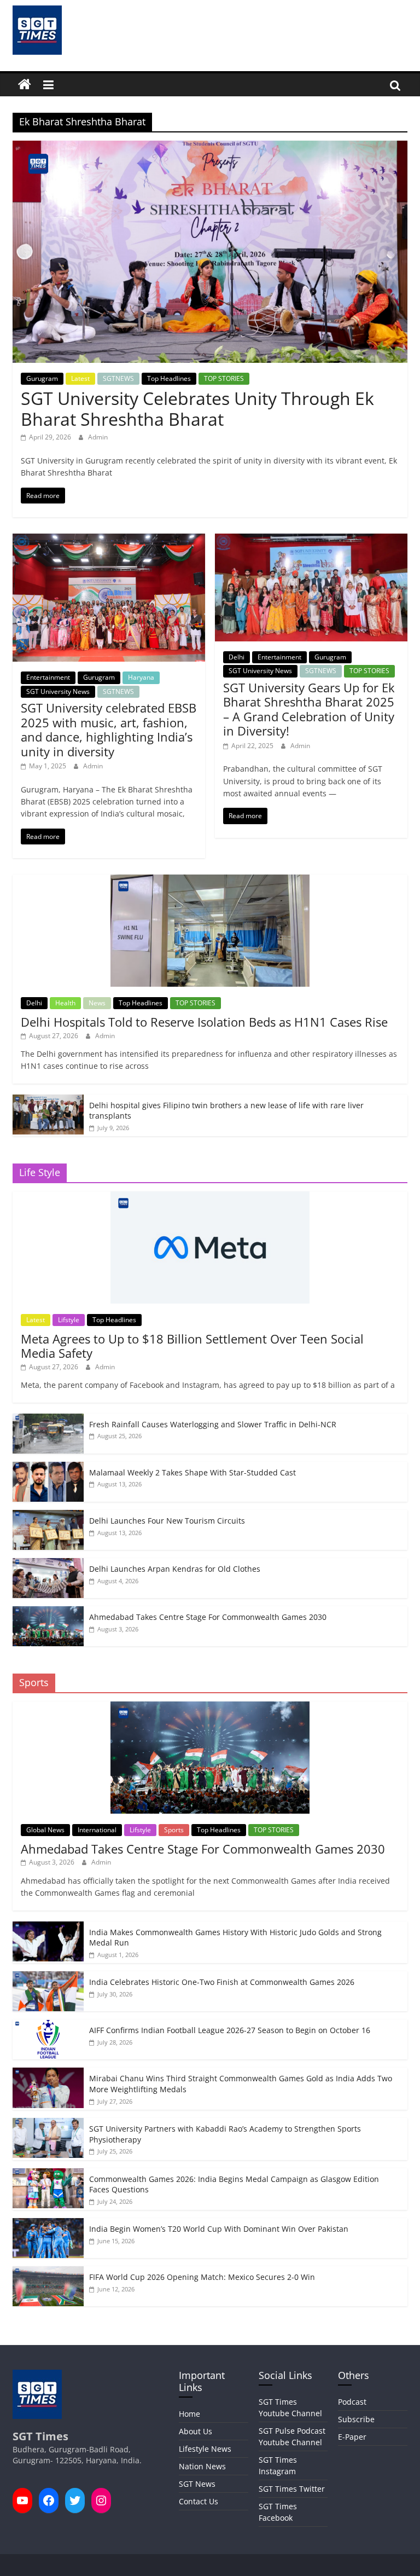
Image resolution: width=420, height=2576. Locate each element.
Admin (98, 437)
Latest (80, 378)
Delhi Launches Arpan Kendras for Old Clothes (175, 1569)
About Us (196, 2431)
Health (65, 1003)
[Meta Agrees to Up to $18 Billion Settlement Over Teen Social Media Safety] (210, 1197)
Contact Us (199, 2501)
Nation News (202, 2466)
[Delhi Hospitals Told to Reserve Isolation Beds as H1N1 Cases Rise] (210, 880)
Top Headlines (169, 378)
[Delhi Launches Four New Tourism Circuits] (48, 1516)
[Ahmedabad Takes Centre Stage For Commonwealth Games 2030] (48, 1612)
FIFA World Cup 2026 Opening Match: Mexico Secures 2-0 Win (202, 2277)
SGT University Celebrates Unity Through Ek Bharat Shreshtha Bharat (197, 409)
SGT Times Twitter (292, 2489)
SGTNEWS (118, 378)
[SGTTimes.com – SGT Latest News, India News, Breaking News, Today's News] (25, 85)
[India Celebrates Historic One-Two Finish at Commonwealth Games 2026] (48, 1977)
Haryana (141, 677)
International (97, 1830)
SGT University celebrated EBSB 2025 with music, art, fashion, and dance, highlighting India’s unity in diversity (109, 729)
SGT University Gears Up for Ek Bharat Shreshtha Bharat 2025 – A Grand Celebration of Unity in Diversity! (309, 709)
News (97, 1003)
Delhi (237, 657)
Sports (174, 1830)
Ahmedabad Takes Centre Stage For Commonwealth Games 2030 (208, 1617)
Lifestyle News (205, 2449)
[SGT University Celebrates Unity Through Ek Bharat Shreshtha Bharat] (210, 147)
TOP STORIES (224, 378)
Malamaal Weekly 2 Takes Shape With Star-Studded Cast (192, 1472)
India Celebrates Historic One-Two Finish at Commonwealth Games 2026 (222, 1982)
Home (189, 2414)
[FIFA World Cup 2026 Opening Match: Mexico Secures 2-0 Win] (48, 2272)
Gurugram (42, 378)
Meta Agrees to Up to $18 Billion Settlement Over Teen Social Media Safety (192, 1346)
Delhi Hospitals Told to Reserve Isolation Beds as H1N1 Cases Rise (204, 1022)
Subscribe (356, 2419)
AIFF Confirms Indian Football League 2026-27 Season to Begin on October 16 (230, 2030)
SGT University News (58, 691)
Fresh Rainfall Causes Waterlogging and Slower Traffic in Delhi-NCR (213, 1424)
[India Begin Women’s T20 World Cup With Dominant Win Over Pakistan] (48, 2224)
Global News (45, 1830)
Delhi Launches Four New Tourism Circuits (167, 1521)
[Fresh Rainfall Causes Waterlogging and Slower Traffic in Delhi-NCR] (48, 1419)
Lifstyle (69, 1320)
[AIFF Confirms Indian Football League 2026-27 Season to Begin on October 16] (48, 2025)
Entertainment (48, 677)
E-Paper (352, 2437)
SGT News (197, 2484)
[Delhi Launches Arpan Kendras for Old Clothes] (48, 1564)
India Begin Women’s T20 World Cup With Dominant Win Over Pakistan (219, 2229)
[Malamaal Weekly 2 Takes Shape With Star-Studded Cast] (48, 1468)
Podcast (352, 2402)
